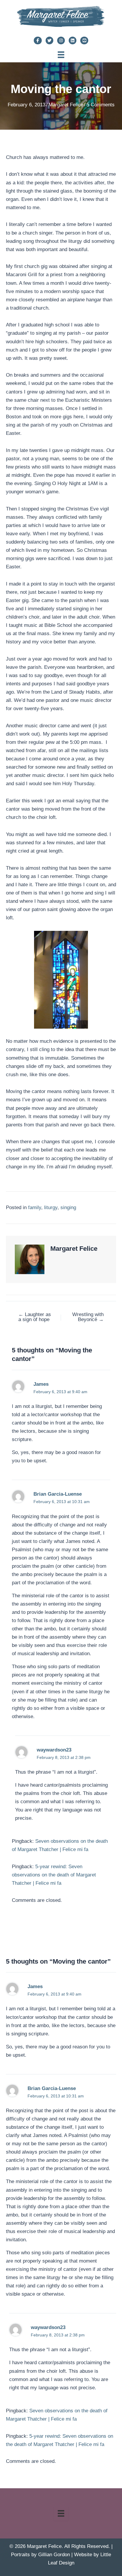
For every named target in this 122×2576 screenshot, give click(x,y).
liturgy (51, 1207)
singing (68, 1207)
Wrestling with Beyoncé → (88, 1317)
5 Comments (101, 105)
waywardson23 (54, 1750)
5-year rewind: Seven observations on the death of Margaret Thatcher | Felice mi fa (54, 1875)
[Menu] (61, 55)
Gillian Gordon (54, 2555)
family (35, 1207)
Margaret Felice (66, 105)
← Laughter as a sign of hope (35, 1317)
